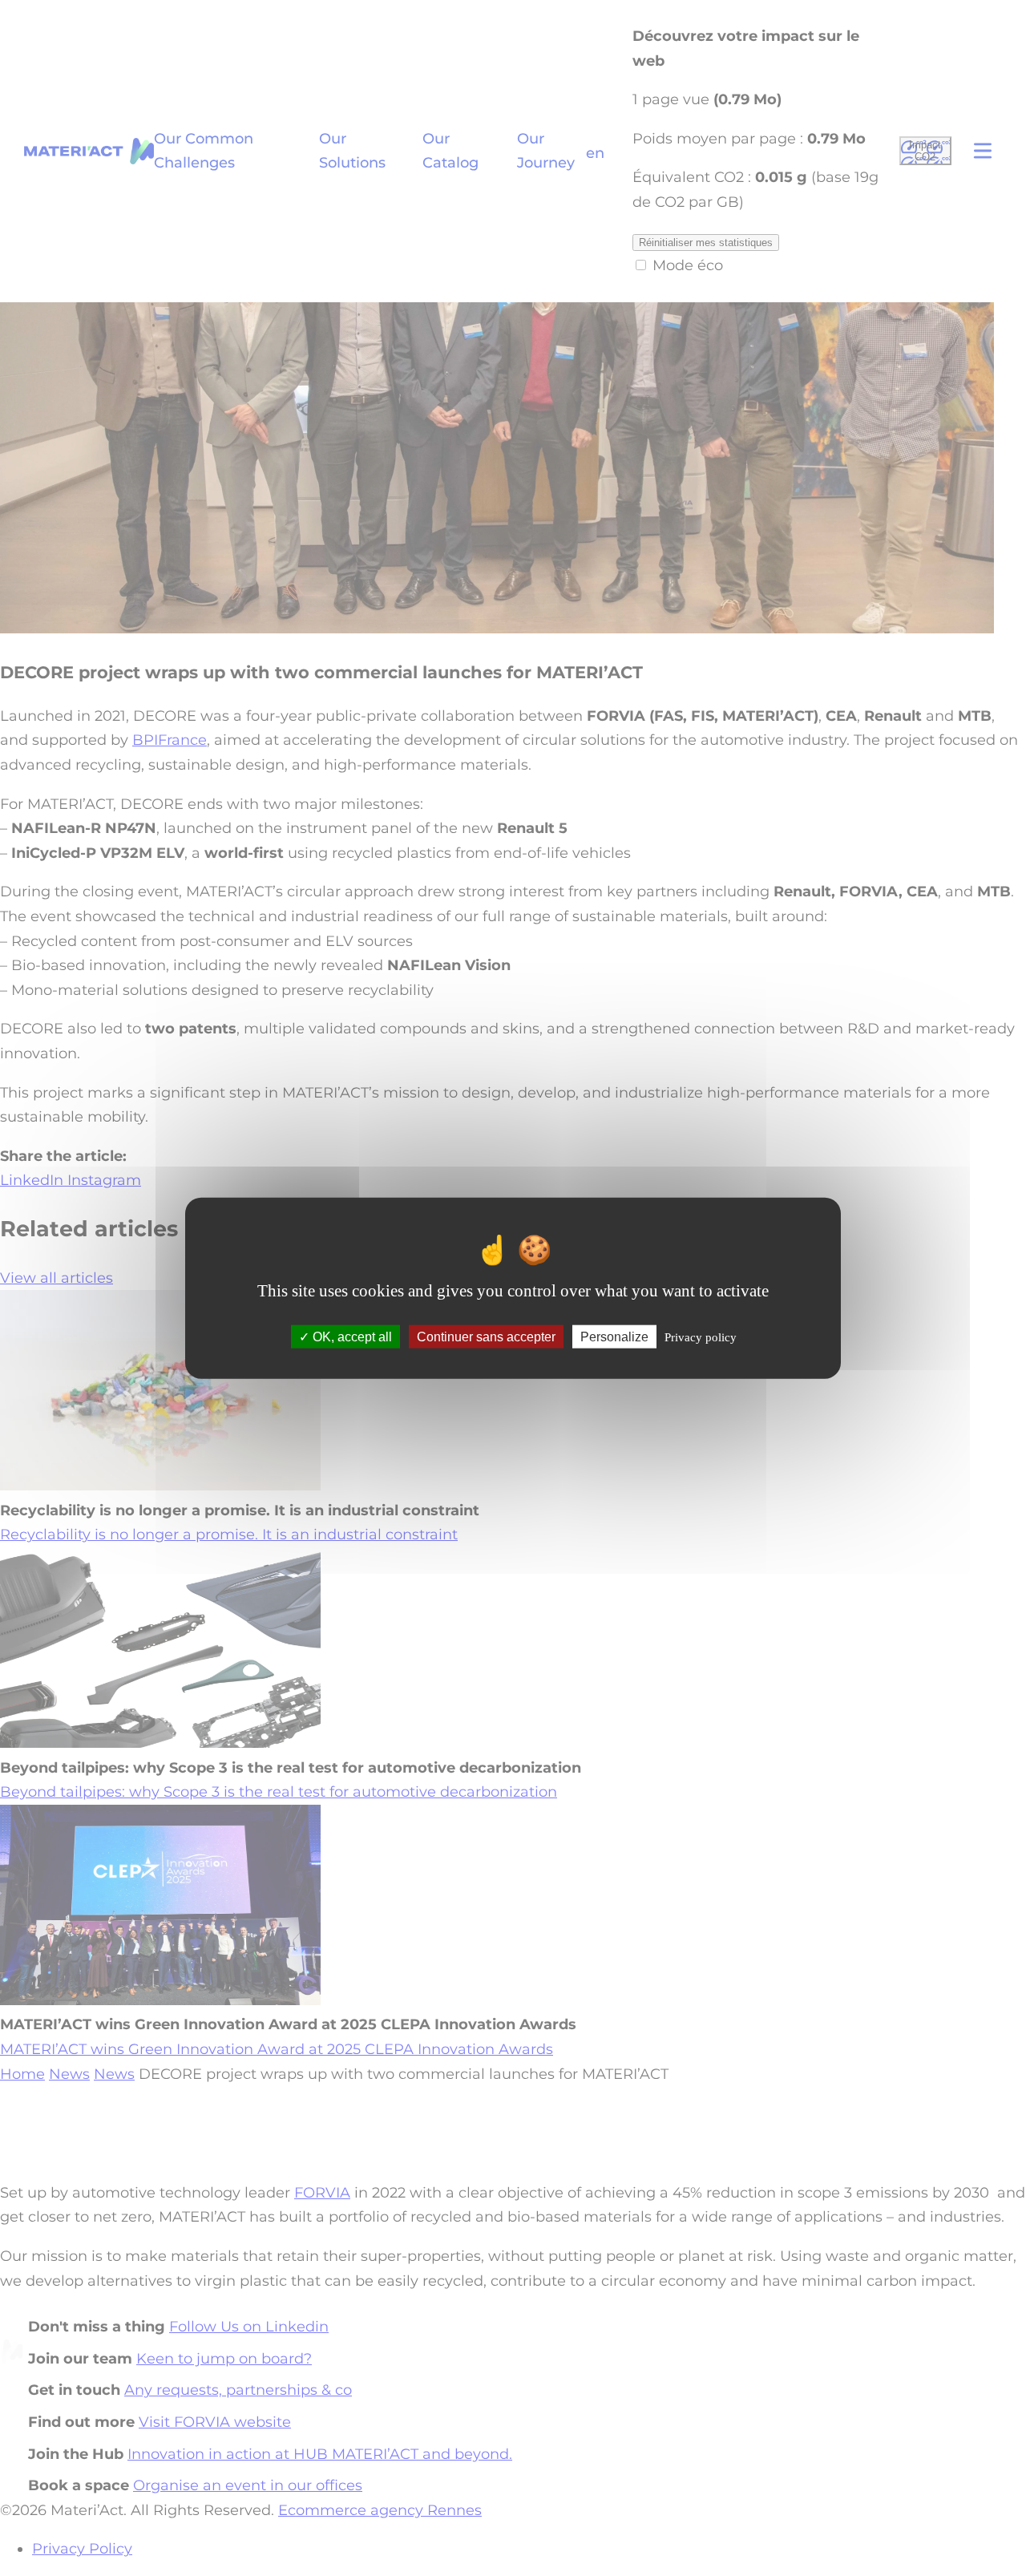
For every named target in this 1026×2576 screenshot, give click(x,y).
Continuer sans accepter (486, 1337)
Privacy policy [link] (701, 1337)
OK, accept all (351, 1337)
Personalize (614, 1337)
